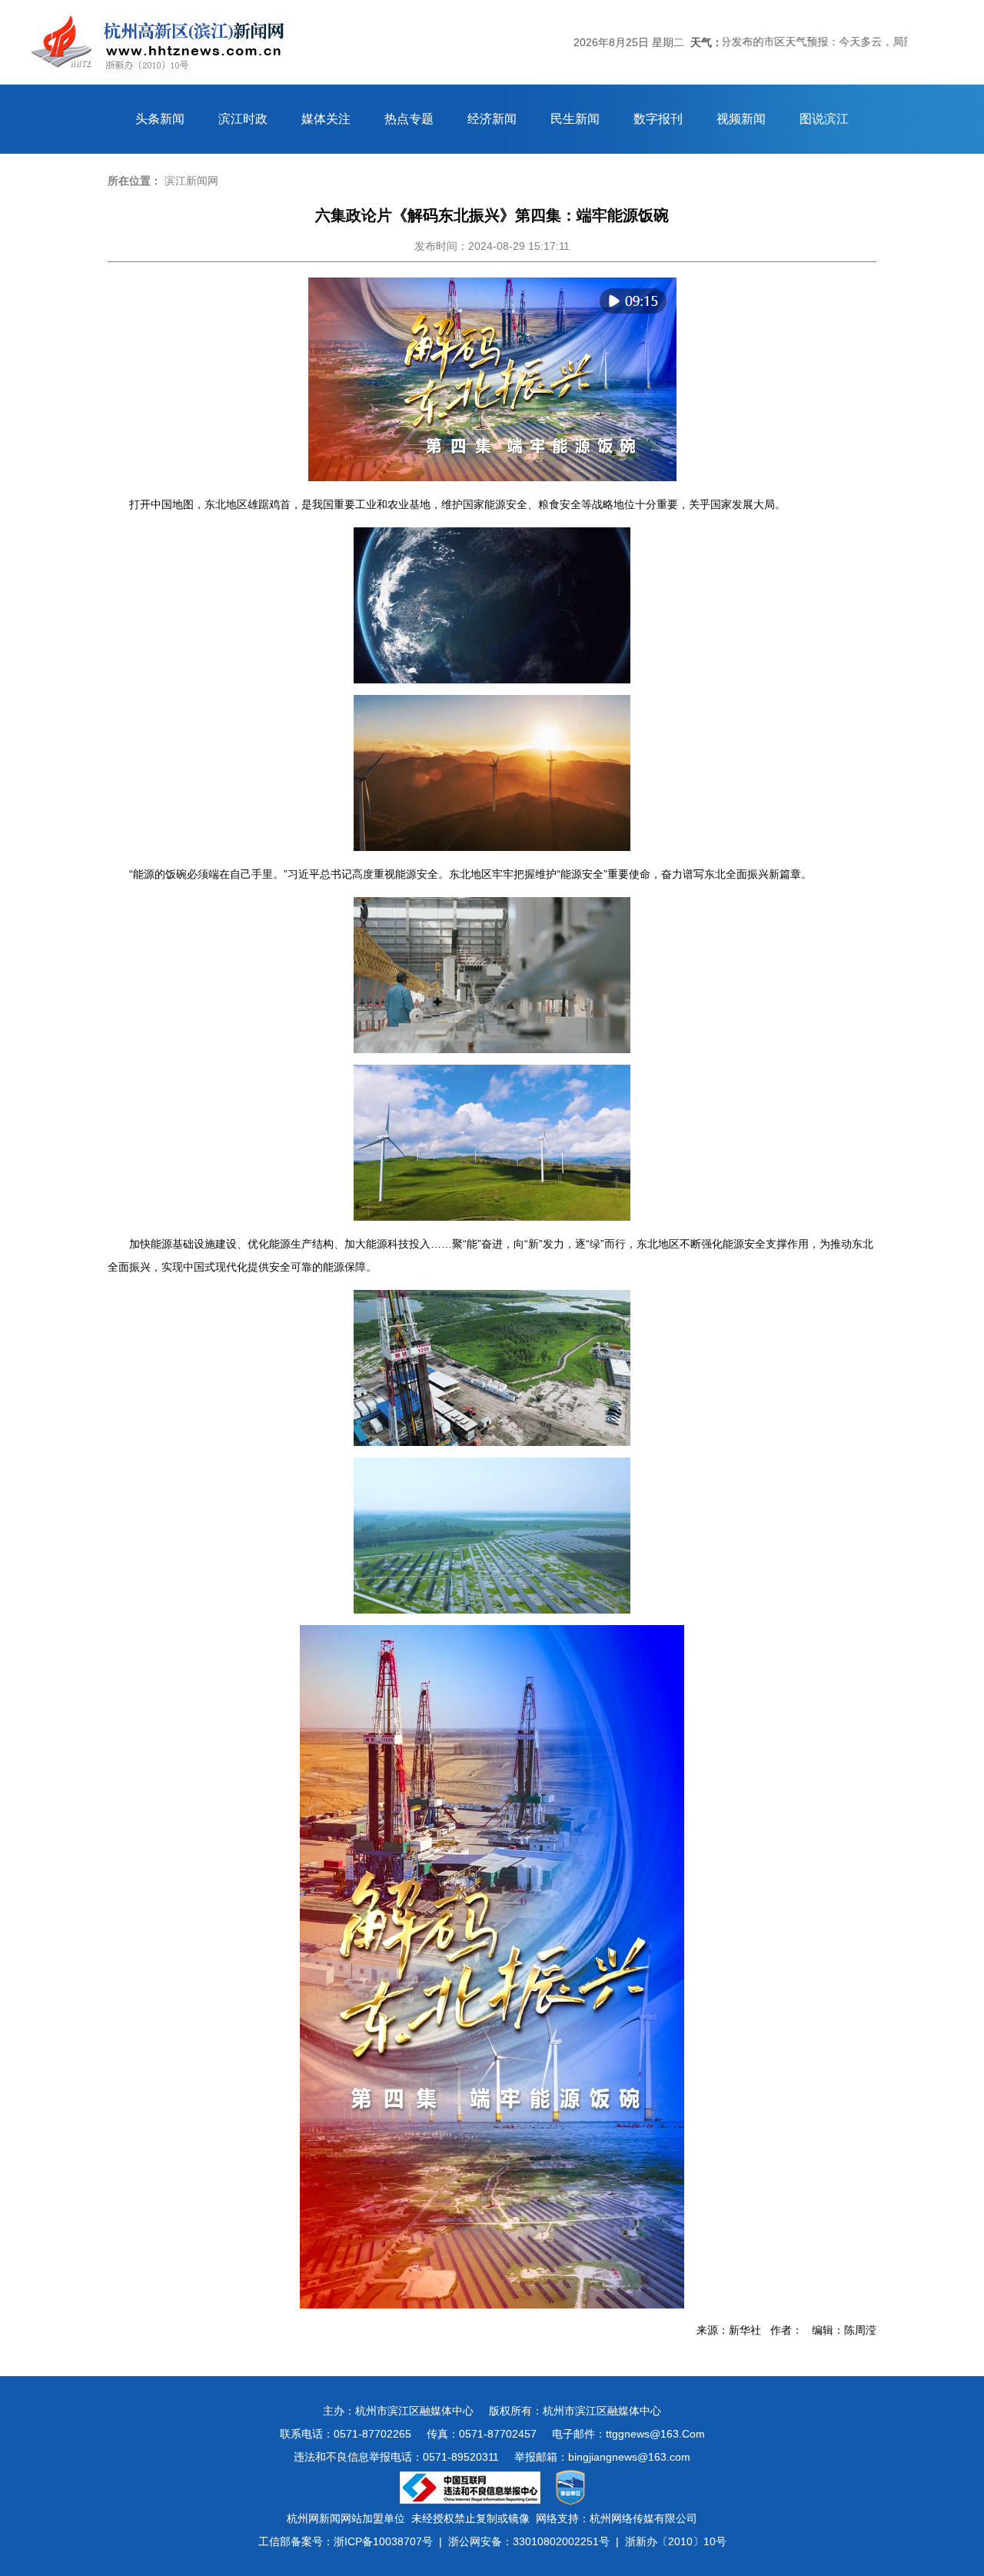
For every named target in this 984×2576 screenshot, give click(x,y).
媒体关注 (326, 119)
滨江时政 (243, 119)
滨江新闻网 (191, 181)
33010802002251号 (561, 2541)
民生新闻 (575, 119)
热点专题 (409, 119)
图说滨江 (824, 119)
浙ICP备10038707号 (383, 2541)
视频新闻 (741, 119)
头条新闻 (160, 119)
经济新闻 (492, 119)
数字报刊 (658, 119)
